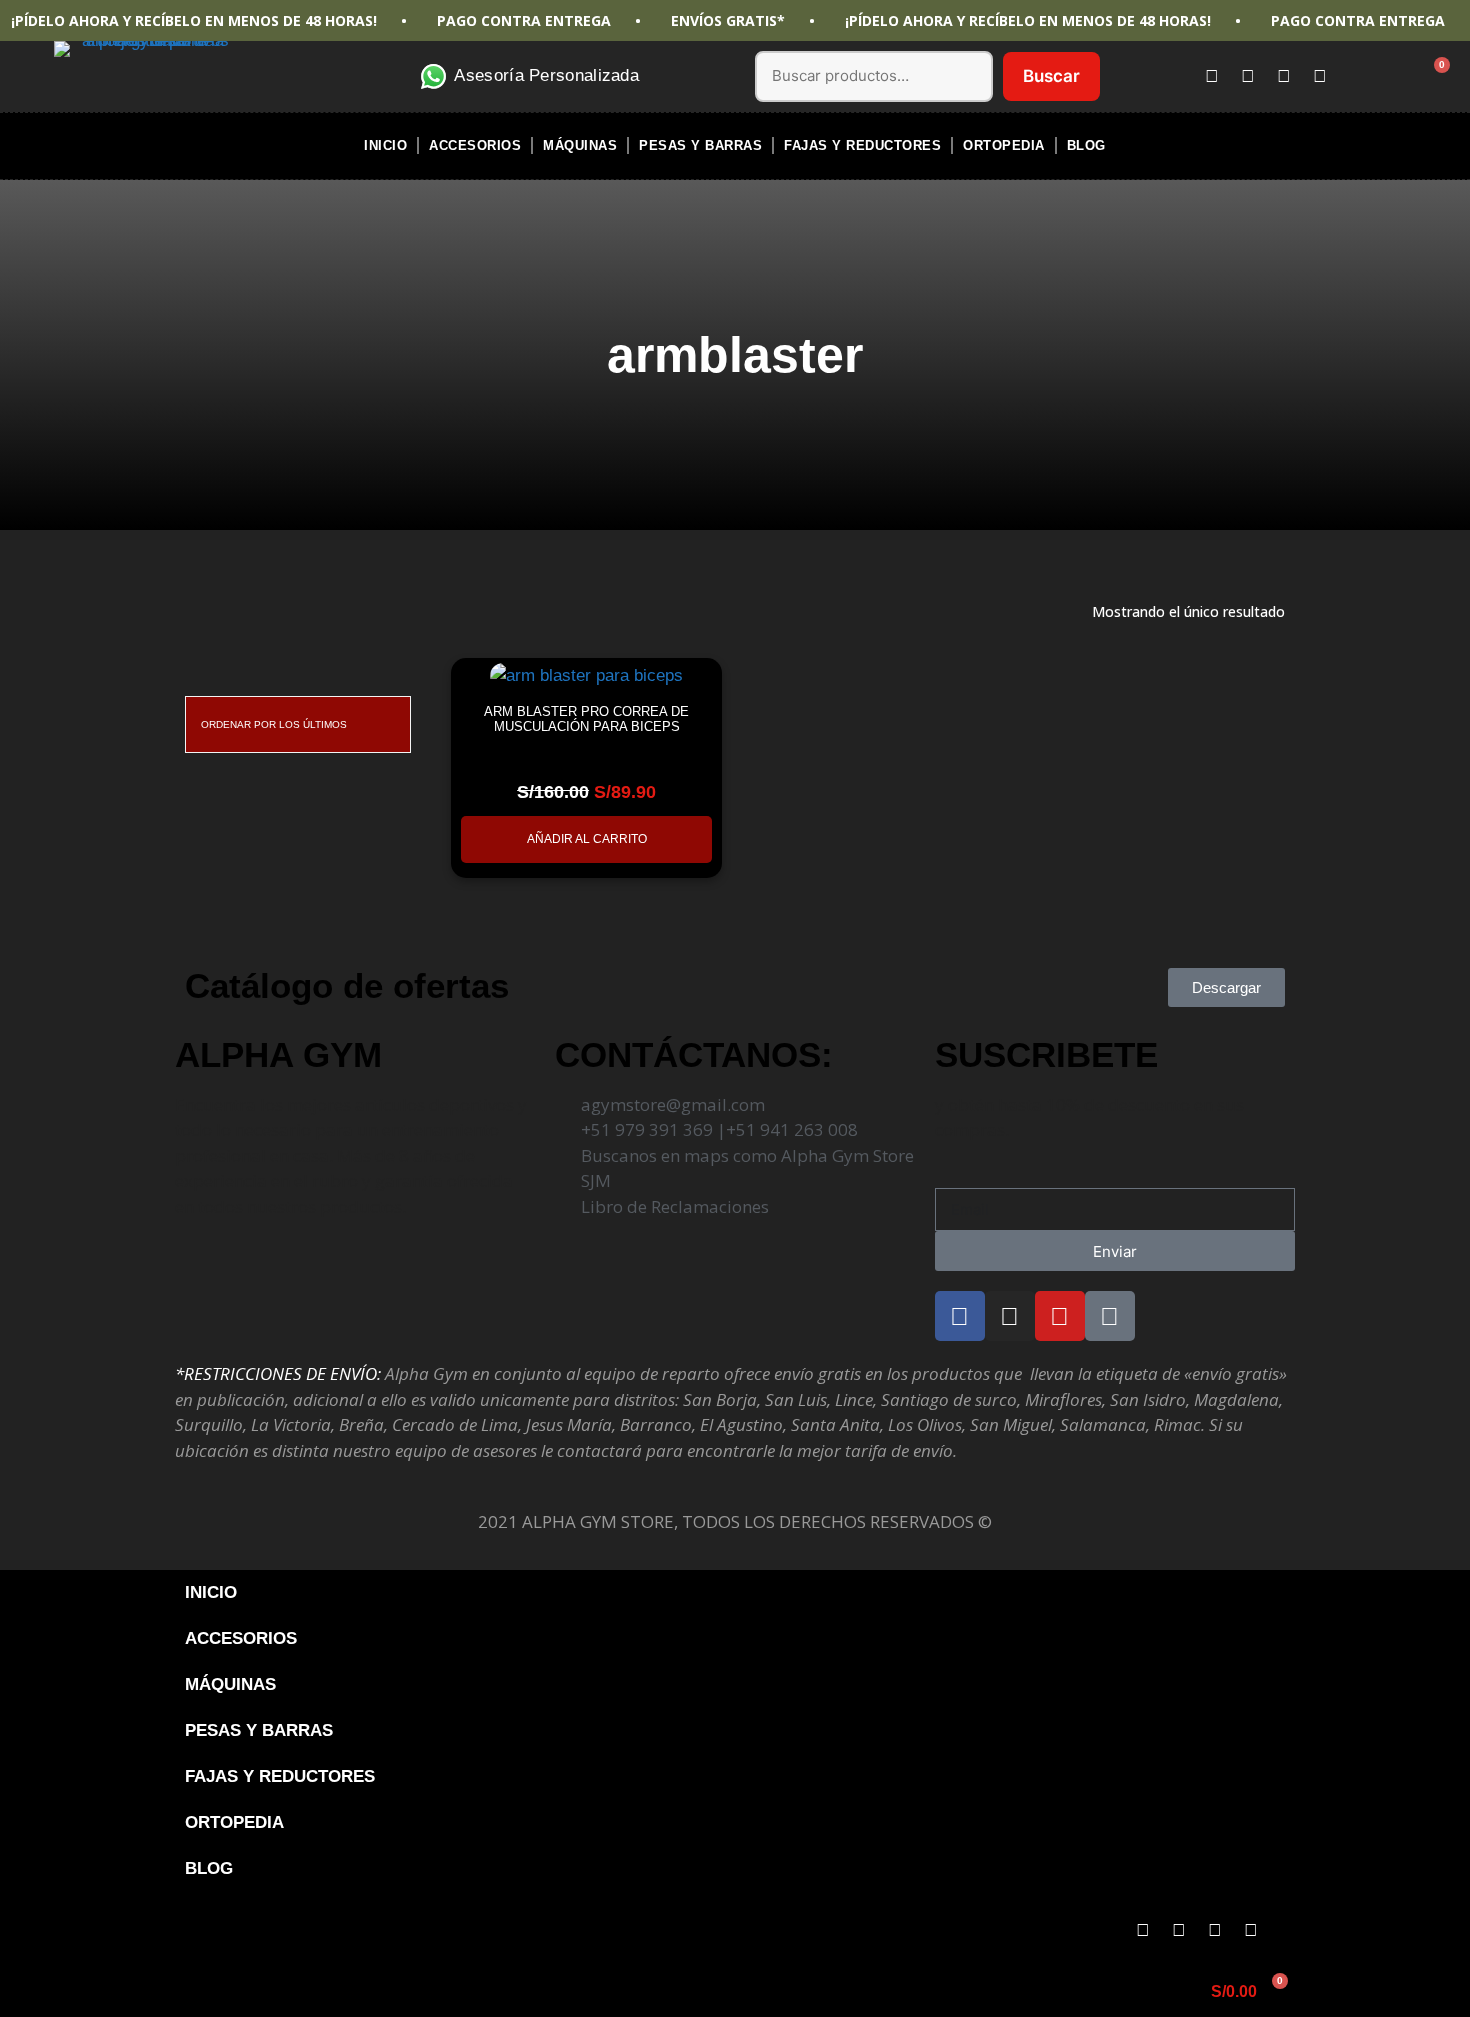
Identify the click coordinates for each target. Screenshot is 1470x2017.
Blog (1086, 145)
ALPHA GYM (278, 1054)
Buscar (1051, 76)
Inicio (385, 145)
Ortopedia (1004, 145)
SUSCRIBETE (1046, 1054)
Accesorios (475, 145)
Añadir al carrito (587, 839)
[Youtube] (1284, 76)
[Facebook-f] (1212, 76)
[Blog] (1287, 1930)
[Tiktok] (1320, 76)
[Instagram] (1248, 76)
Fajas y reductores (862, 145)
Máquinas (580, 145)
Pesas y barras (700, 145)
